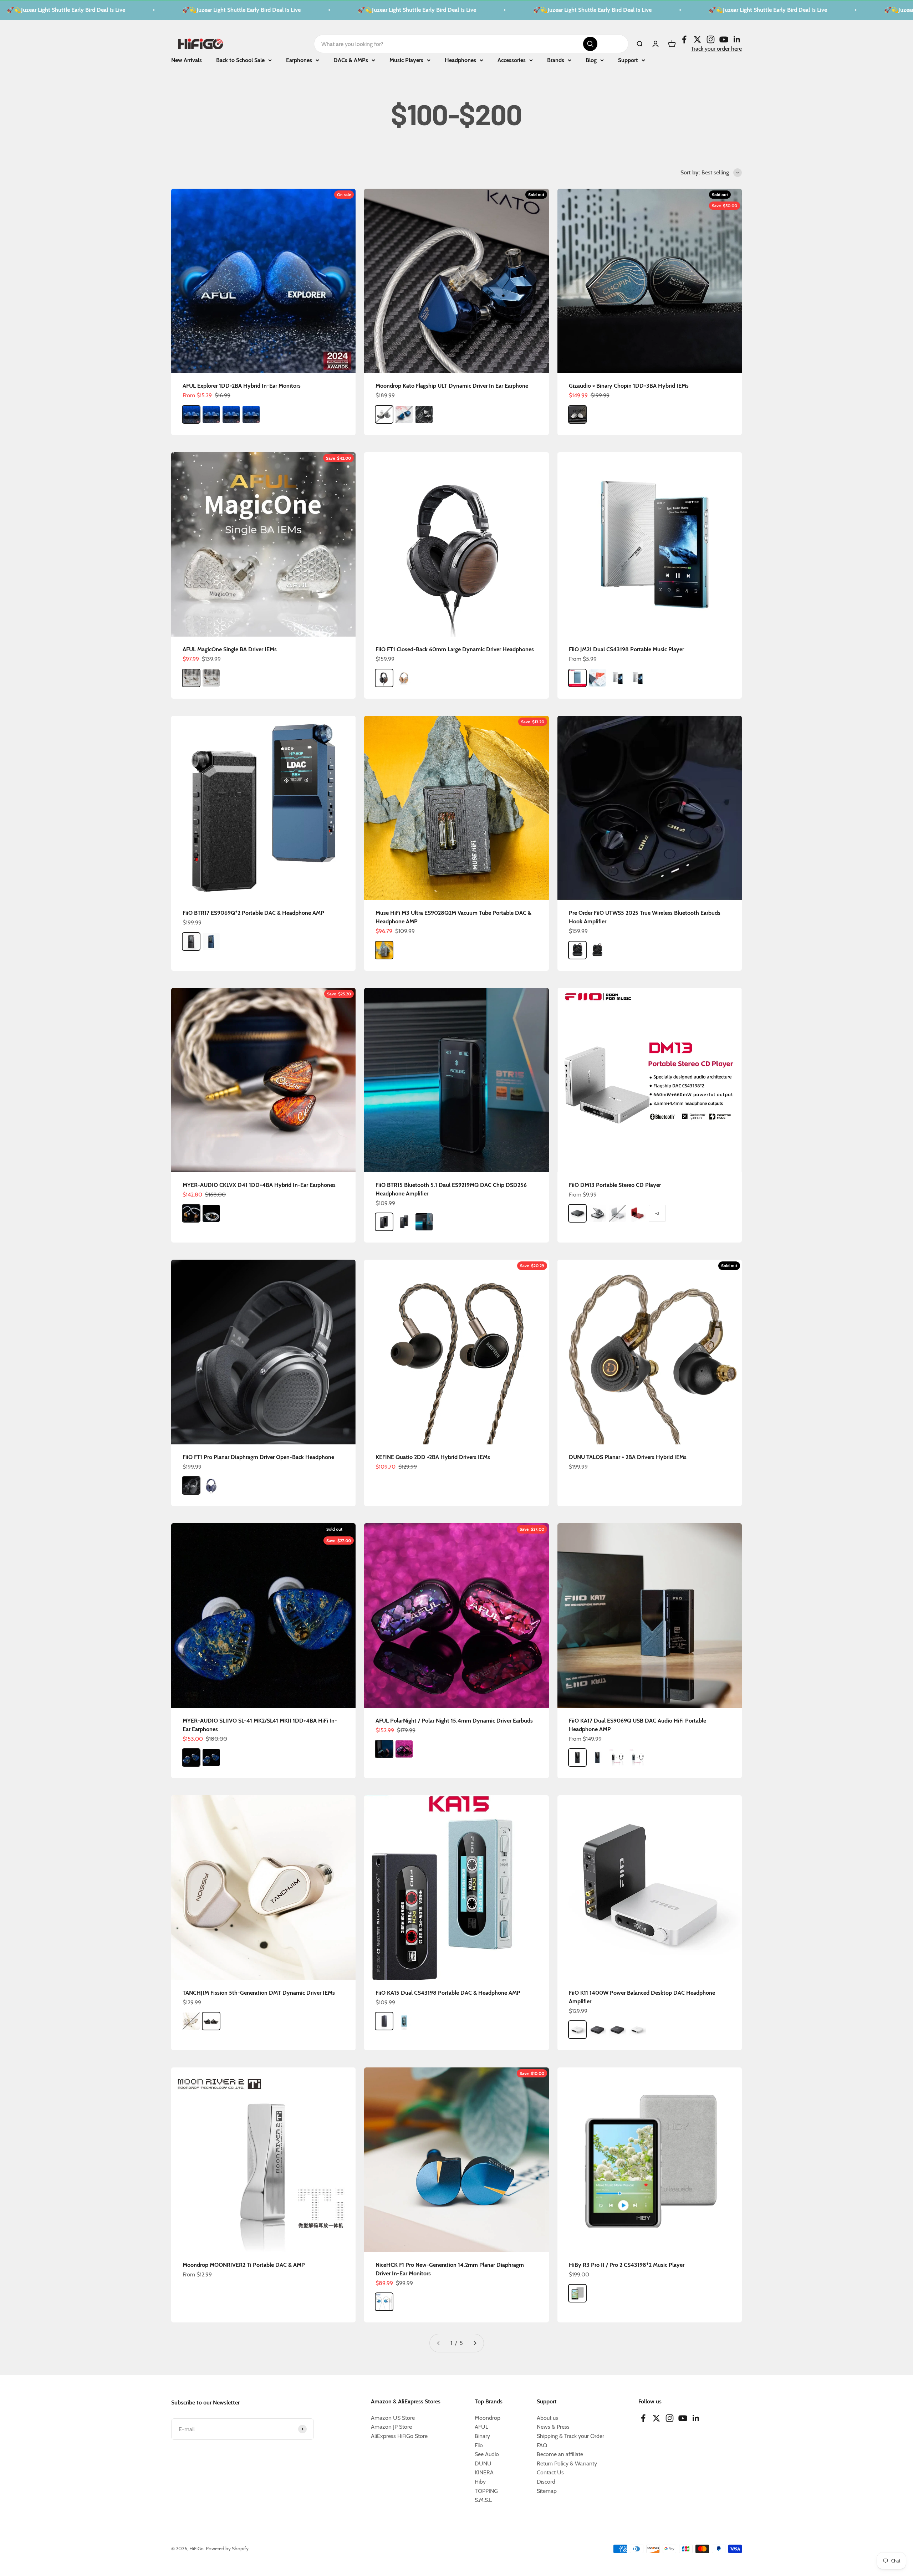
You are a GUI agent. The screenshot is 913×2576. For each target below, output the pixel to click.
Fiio (479, 2445)
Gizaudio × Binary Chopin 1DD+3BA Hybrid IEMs (629, 386)
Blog (591, 60)
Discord (546, 2482)
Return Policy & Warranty (567, 2463)
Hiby (480, 2482)
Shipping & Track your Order (570, 2436)
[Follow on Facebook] (684, 39)
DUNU (483, 2463)
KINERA (484, 2472)
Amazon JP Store (391, 2427)
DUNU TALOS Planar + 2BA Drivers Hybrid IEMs (628, 1457)
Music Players (406, 60)
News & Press (553, 2427)
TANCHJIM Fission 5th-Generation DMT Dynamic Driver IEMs (259, 1993)
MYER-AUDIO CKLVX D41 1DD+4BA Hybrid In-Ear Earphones (259, 1185)
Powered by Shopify (227, 2549)
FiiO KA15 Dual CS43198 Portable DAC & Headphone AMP (448, 1993)
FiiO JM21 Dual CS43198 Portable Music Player (626, 649)
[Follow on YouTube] (724, 39)
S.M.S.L (483, 2500)
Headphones (460, 60)
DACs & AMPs (351, 60)
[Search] (590, 44)
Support (628, 60)
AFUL (481, 2427)
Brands (556, 60)
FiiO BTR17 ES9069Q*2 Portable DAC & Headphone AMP (253, 913)
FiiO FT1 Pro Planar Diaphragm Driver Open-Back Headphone (258, 1457)
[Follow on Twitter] (697, 39)
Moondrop (488, 2418)
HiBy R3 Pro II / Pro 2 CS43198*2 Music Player (627, 2265)
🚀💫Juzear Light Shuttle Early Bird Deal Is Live (129, 10)
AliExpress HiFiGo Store (399, 2436)
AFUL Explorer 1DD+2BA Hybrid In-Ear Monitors (242, 386)
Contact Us (550, 2472)
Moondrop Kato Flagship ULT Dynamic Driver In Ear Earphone (452, 386)
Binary (482, 2436)
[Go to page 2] (475, 2343)
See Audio (487, 2454)
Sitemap (547, 2491)
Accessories (512, 60)
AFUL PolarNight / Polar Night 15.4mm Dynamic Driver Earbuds (454, 1721)
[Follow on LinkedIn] (737, 39)
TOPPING (486, 2491)
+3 (657, 1213)
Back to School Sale (240, 60)
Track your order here (716, 48)
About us (547, 2418)
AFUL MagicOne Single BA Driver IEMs (230, 649)
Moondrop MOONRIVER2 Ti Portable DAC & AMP (244, 2265)
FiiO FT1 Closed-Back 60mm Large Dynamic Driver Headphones (455, 649)
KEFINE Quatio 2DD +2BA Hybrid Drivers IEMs (433, 1457)
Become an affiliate (560, 2454)
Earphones (299, 60)
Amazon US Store (393, 2418)
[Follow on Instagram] (711, 39)
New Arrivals (187, 60)
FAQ (542, 2445)
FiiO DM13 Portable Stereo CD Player (615, 1185)
